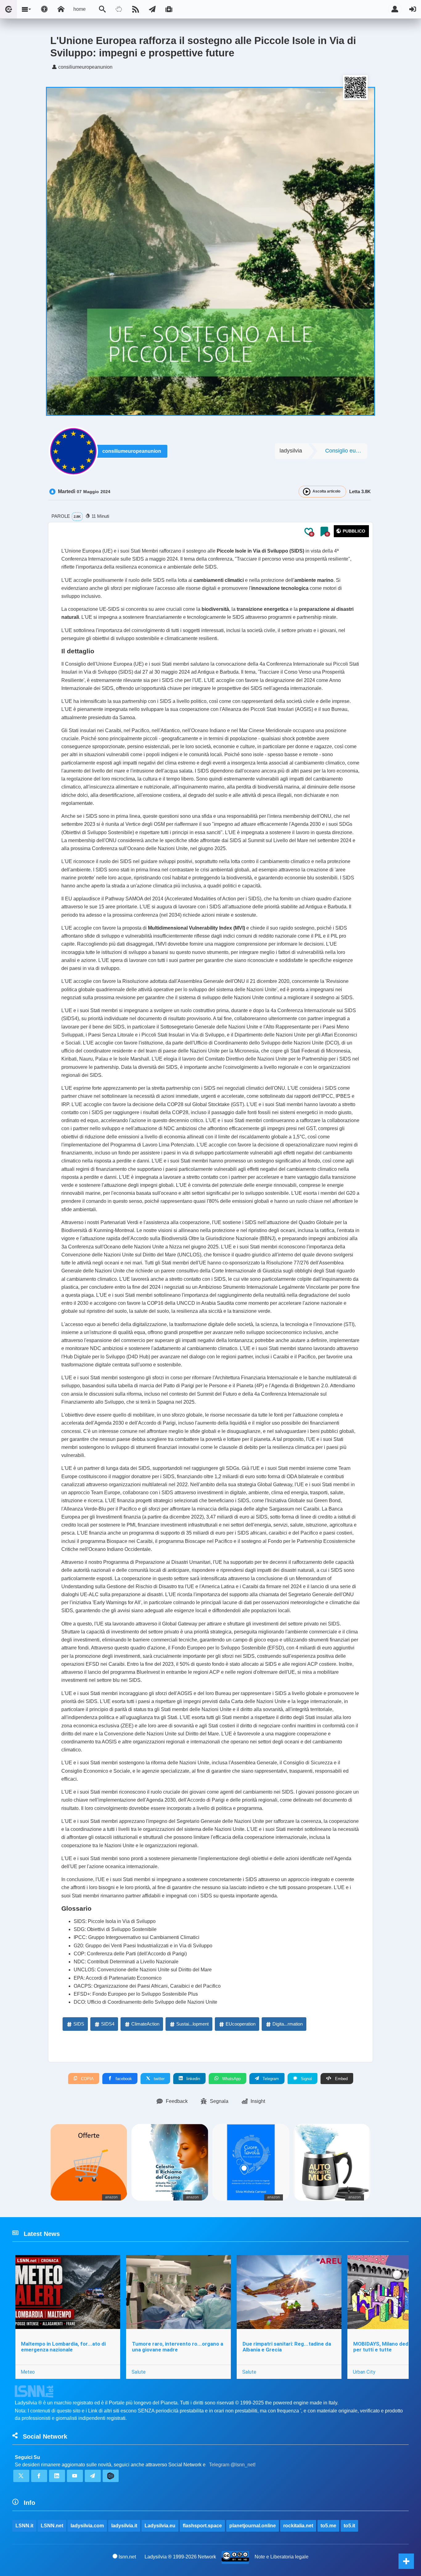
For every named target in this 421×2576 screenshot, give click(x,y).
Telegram (270, 2079)
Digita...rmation (288, 2024)
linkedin (193, 2079)
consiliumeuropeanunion (132, 451)
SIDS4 (108, 2024)
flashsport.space (202, 2526)
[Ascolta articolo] (307, 492)
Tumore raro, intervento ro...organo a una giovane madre (178, 2347)
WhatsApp (231, 2079)
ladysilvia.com (87, 2526)
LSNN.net (52, 2526)
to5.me (328, 2526)
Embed (341, 2079)
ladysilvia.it (124, 2526)
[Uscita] (413, 9)
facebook (123, 2079)
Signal (306, 2079)
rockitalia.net (298, 2526)
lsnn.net (127, 2557)
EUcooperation (241, 2024)
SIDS (79, 2024)
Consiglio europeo (346, 451)
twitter (159, 2079)
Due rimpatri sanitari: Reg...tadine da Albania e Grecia (287, 2347)
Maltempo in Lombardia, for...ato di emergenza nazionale (63, 2347)
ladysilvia (291, 451)
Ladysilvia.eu (160, 2526)
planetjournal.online (253, 2526)
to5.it (349, 2526)
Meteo (28, 2372)
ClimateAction (145, 2024)
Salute (139, 2372)
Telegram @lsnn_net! (232, 2465)
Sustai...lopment (192, 2024)
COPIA (87, 2079)
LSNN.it (24, 2526)
